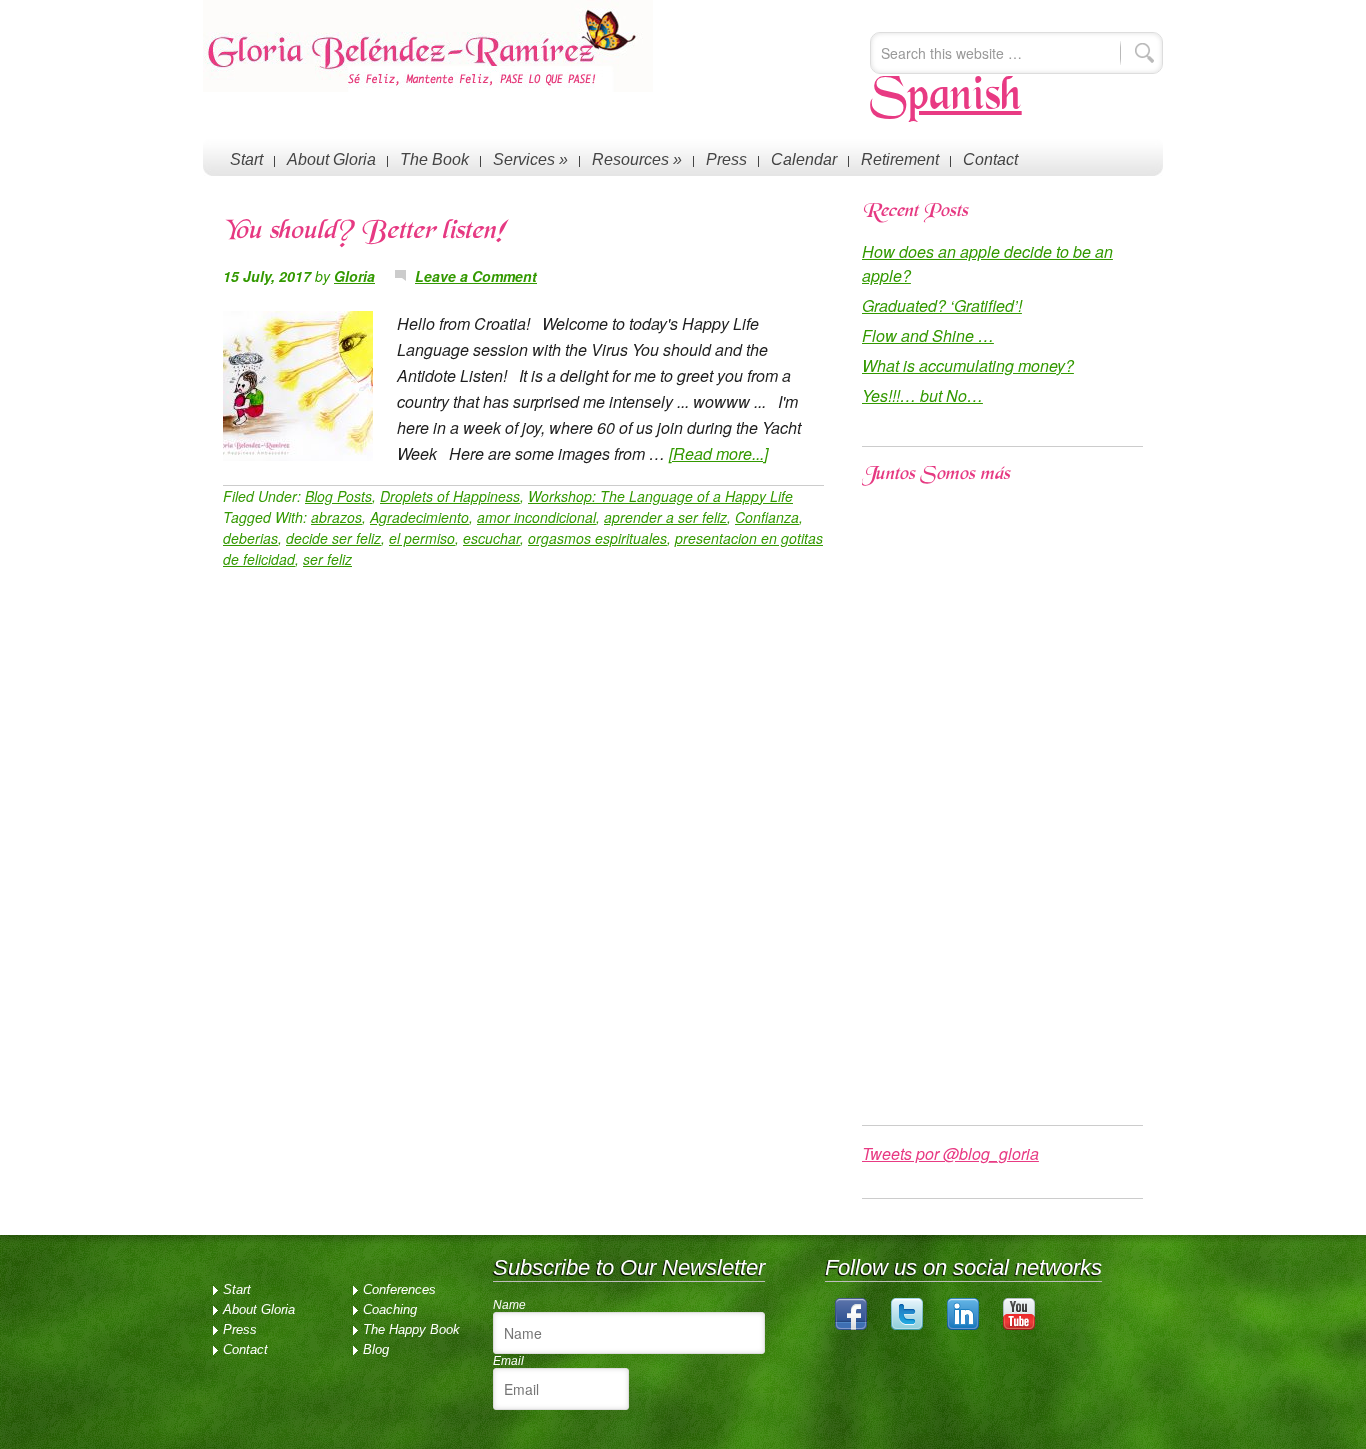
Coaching (390, 1309)
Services (530, 159)
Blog (376, 1349)
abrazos (336, 517)
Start (246, 159)
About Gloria (331, 159)
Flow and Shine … (928, 335)
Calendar (804, 159)
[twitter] (907, 1325)
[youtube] (1019, 1325)
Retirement (900, 159)
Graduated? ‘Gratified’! (942, 305)
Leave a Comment (476, 276)
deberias (250, 538)
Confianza (767, 517)
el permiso (422, 538)
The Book (434, 159)
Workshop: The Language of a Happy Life (660, 496)
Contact (990, 159)
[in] (963, 1325)
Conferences (399, 1289)
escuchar (491, 538)
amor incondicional (536, 517)
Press (726, 159)
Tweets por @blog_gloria (950, 1153)
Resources (637, 159)
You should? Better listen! (364, 232)
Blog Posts (338, 496)
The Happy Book (411, 1329)
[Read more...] (718, 453)
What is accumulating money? (968, 365)
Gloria (354, 276)
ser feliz (327, 559)
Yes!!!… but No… (922, 395)
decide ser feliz (333, 538)
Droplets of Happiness (450, 496)
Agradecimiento (419, 517)
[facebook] (851, 1325)
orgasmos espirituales (597, 538)
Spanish (946, 98)
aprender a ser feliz (665, 517)
